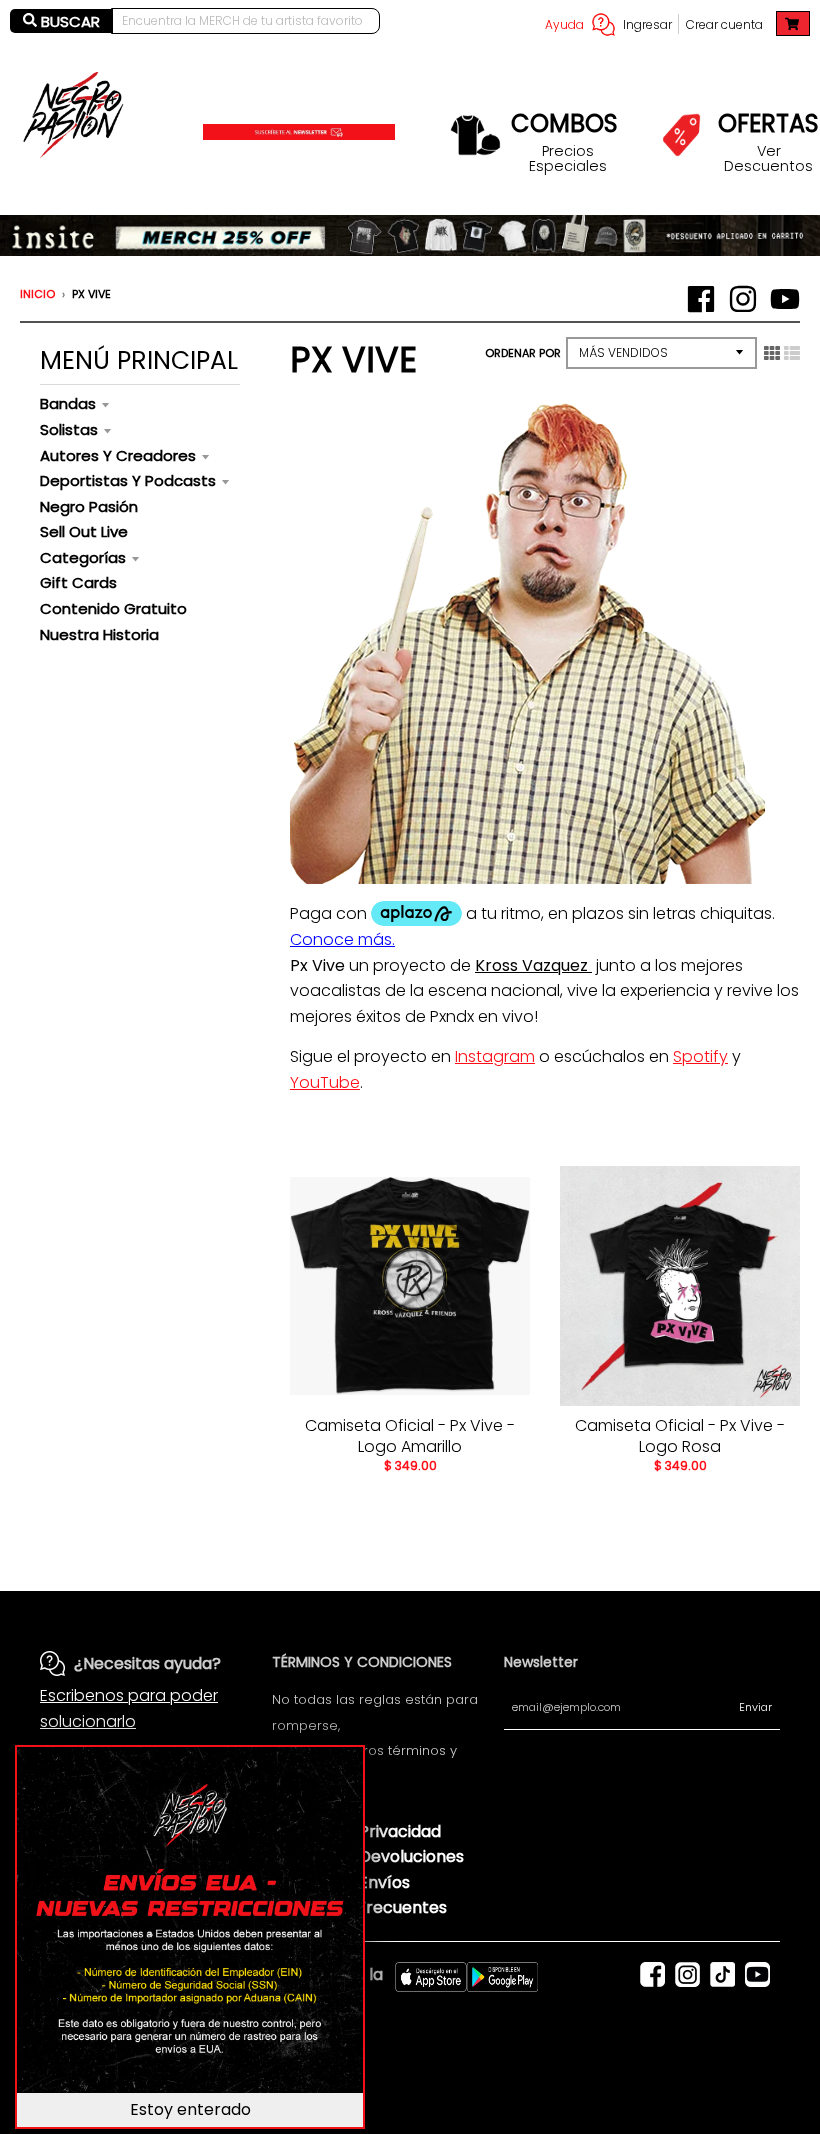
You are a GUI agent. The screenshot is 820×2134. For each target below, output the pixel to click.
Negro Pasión (89, 506)
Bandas (68, 403)
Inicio (37, 294)
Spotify (700, 1056)
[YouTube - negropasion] (785, 299)
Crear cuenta (724, 24)
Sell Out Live (84, 531)
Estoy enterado (190, 2109)
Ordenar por (523, 353)
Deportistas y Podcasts (128, 480)
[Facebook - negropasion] (701, 299)
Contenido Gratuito (113, 608)
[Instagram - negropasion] (743, 299)
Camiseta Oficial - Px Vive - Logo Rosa (680, 1436)
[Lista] (792, 353)
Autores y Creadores (118, 455)
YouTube (325, 1082)
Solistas (69, 429)
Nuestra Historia (99, 634)
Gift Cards (78, 582)
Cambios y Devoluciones (368, 1856)
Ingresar (647, 24)
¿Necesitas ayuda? (147, 1663)
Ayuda (564, 24)
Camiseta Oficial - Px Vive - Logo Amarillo (410, 1436)
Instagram (495, 1056)
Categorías (83, 557)
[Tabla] (772, 353)
